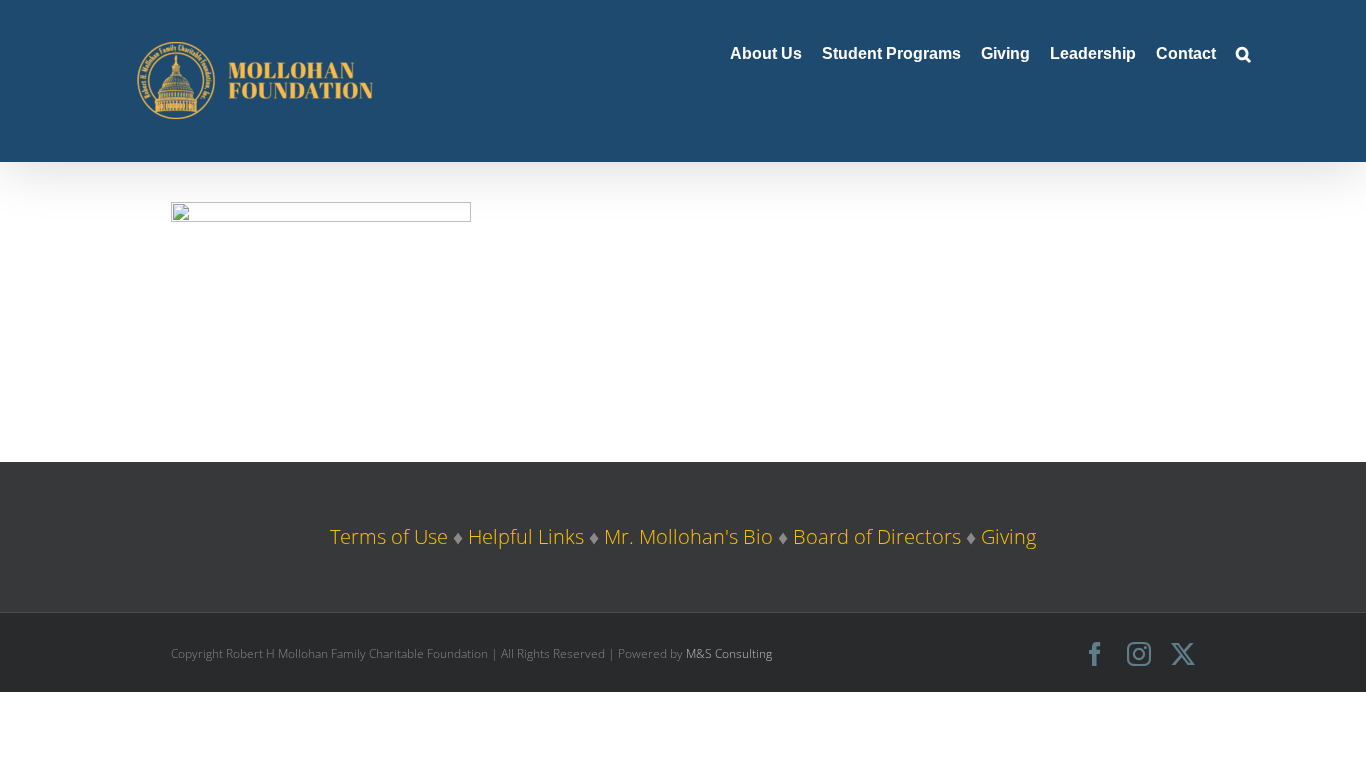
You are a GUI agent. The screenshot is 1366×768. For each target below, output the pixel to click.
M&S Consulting (729, 653)
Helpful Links (526, 536)
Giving (1008, 536)
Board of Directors (877, 536)
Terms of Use (389, 536)
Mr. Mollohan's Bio (688, 536)
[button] (1243, 52)
